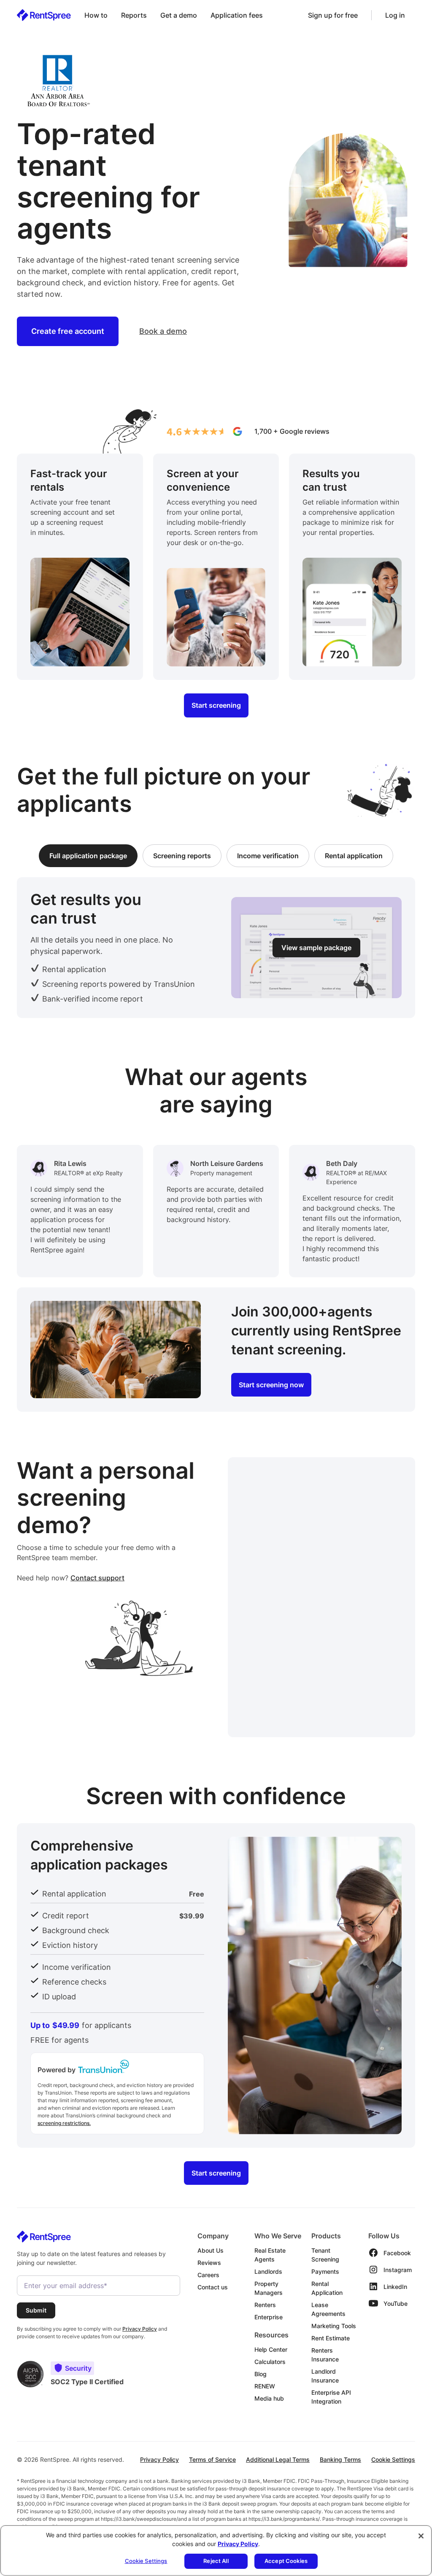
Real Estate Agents (270, 2255)
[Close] (421, 2536)
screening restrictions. (64, 2123)
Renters (265, 2305)
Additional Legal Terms (278, 2459)
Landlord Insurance (325, 2376)
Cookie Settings (393, 2459)
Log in (395, 15)
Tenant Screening (325, 2255)
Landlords (268, 2271)
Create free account (68, 331)
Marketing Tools (334, 2326)
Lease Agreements (328, 2309)
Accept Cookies (286, 2561)
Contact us (213, 2287)
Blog (261, 2374)
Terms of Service (212, 2459)
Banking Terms (340, 2459)
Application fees (237, 15)
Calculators (270, 2362)
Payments (325, 2271)
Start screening (216, 706)
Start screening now (271, 1385)
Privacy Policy (159, 2459)
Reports (134, 15)
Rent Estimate (331, 2338)
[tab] (88, 856)
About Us (211, 2250)
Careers (208, 2275)
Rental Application (327, 2288)
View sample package (316, 948)
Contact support (97, 1578)
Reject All (216, 2561)
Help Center (271, 2349)
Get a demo (179, 15)
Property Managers (269, 2288)
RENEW (265, 2386)
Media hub (269, 2398)
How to (96, 15)
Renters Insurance (325, 2355)
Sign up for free (333, 15)
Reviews (209, 2263)
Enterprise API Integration (331, 2397)
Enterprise (269, 2317)
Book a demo (163, 331)
